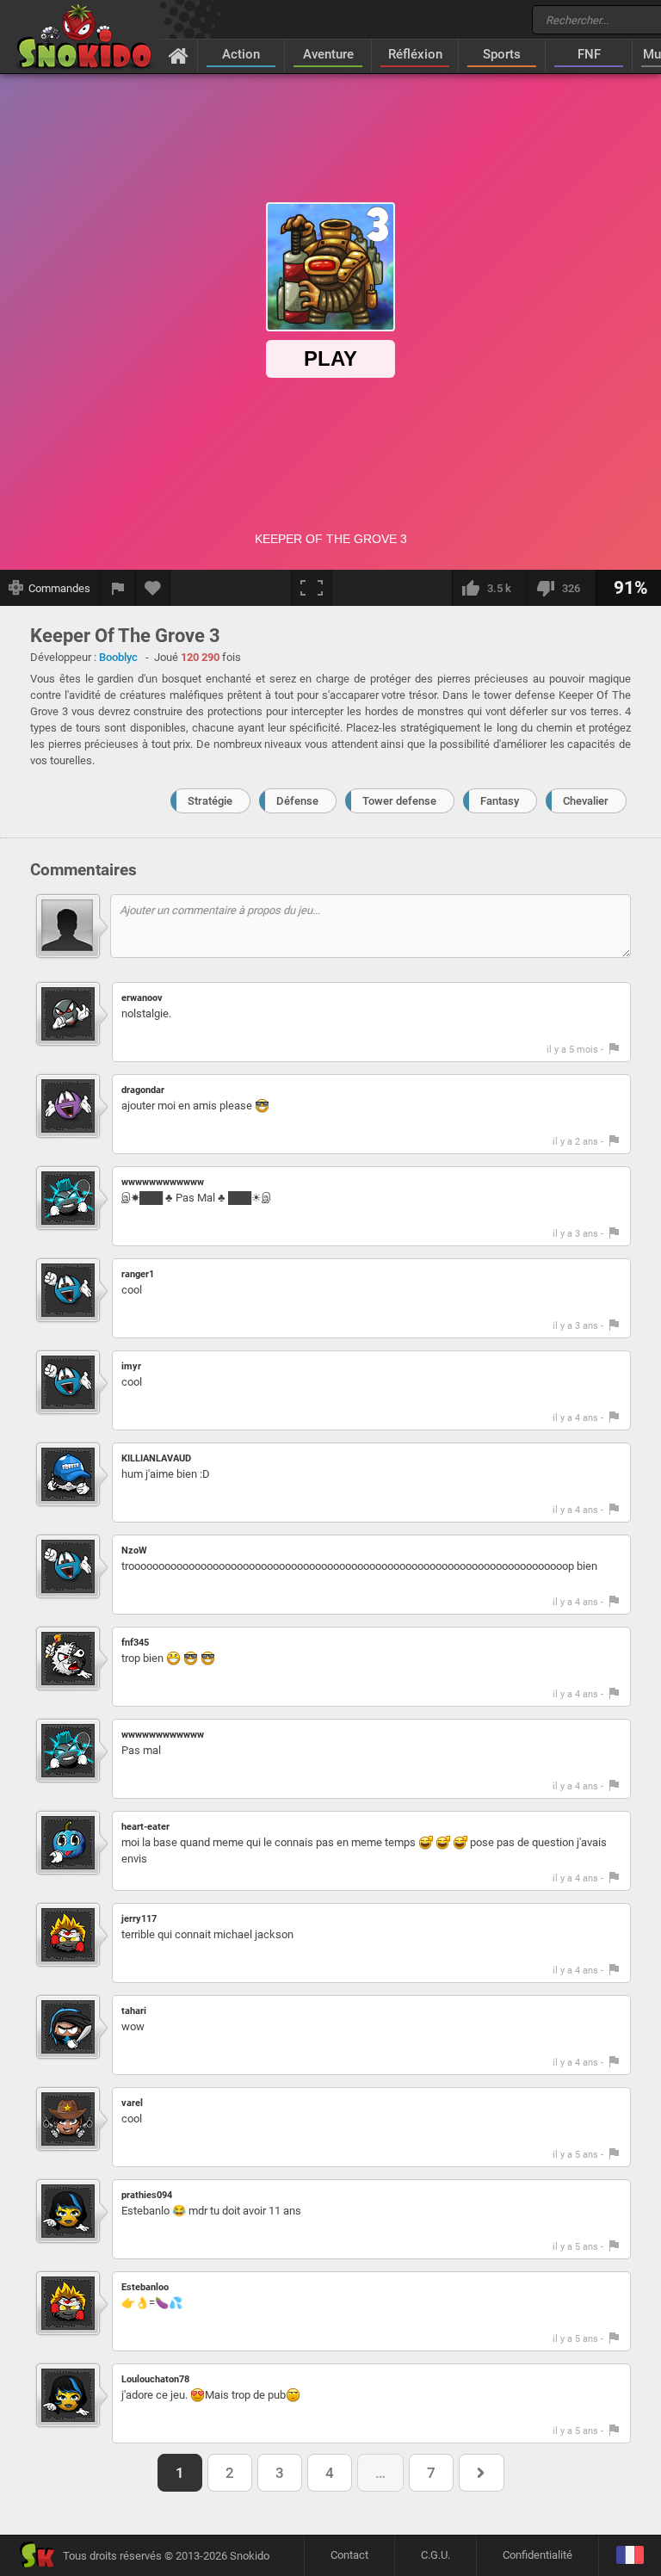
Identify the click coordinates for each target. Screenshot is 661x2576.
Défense (297, 801)
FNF (589, 54)
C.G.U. (436, 2555)
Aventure (328, 54)
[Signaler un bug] (118, 588)
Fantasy (500, 801)
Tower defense (399, 801)
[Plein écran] (312, 588)
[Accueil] (179, 55)
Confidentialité (537, 2555)
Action (241, 54)
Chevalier (586, 801)
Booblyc (118, 657)
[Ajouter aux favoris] (153, 588)
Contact (349, 2555)
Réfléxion (415, 54)
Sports (502, 54)
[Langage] (630, 2556)
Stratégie (210, 801)
